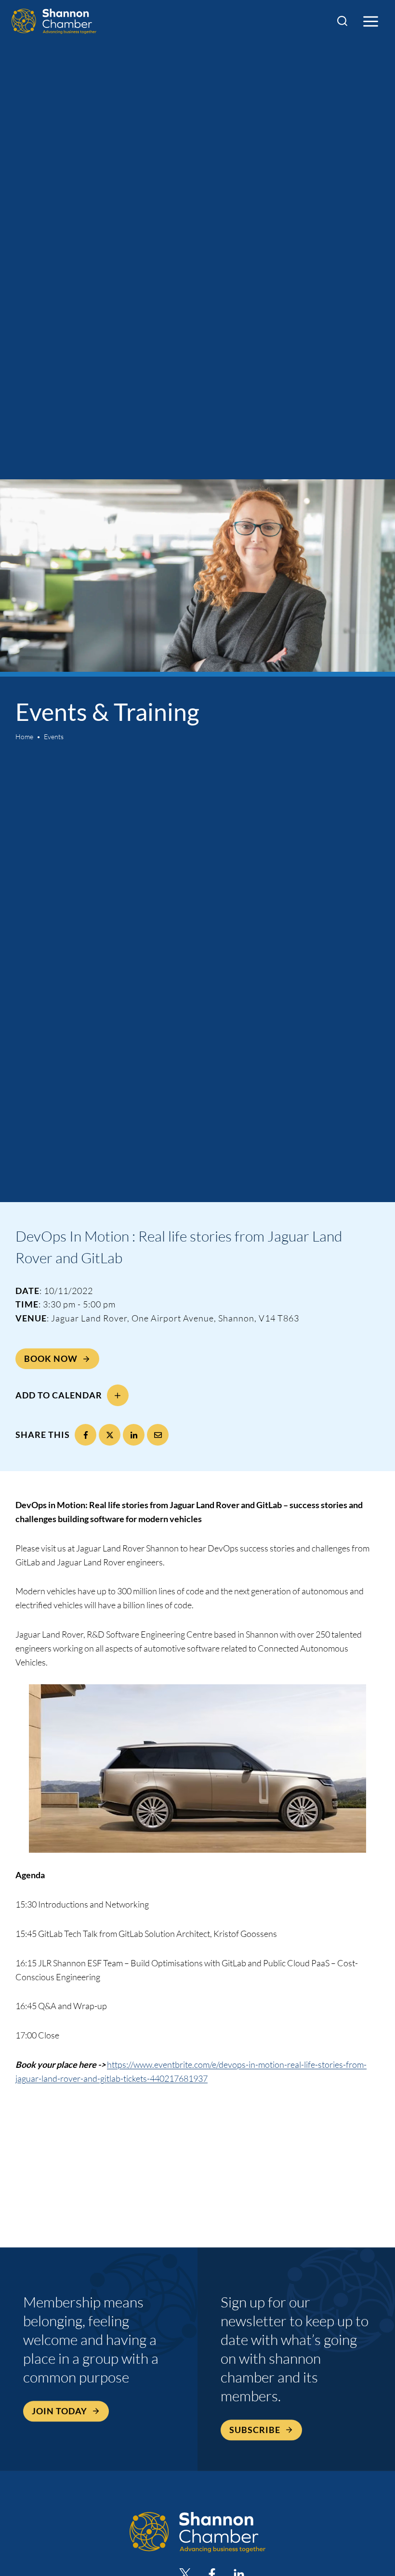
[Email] (158, 1435)
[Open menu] (370, 21)
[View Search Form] (342, 21)
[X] (110, 1435)
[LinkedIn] (134, 1435)
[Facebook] (86, 1435)
